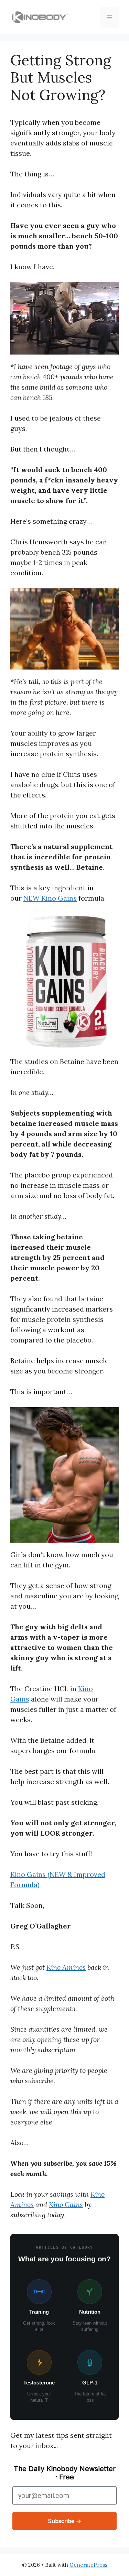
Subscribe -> (64, 2521)
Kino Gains (66, 2204)
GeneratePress (88, 2565)
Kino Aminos (66, 1967)
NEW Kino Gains (50, 898)
